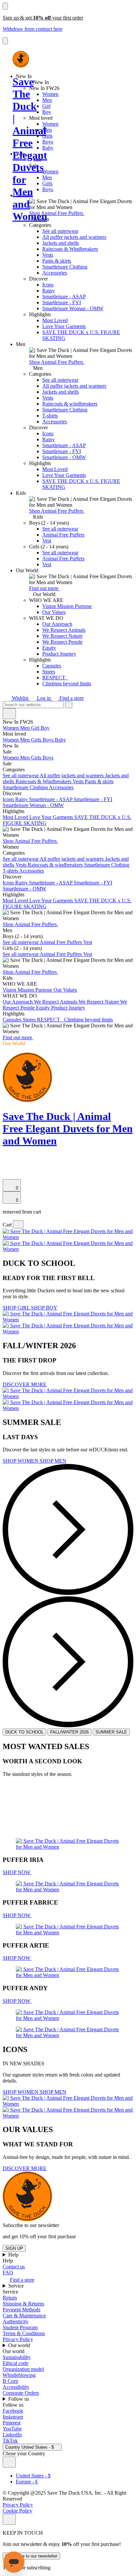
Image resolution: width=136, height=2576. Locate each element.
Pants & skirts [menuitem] (99, 781)
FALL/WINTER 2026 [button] (69, 1732)
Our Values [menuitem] (65, 990)
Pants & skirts (57, 261)
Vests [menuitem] (79, 781)
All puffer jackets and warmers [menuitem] (72, 775)
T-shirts (50, 416)
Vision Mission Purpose (67, 606)
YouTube (12, 2429)
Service (17, 2286)
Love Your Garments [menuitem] (52, 817)
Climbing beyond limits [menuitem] (88, 1020)
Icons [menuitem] (9, 799)
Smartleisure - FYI (62, 302)
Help (14, 2255)
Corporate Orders (21, 2393)
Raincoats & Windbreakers (70, 249)
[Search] (6, 1159)
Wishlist (20, 698)
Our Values (54, 612)
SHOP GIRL (17, 1308)
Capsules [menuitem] (13, 1020)
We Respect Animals (64, 630)
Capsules (52, 666)
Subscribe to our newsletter (31, 2556)
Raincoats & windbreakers (70, 404)
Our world (20, 2345)
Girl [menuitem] (36, 728)
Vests (48, 255)
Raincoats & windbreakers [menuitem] (56, 865)
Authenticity (16, 2321)
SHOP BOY (44, 1308)
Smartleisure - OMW (64, 457)
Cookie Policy (17, 2511)
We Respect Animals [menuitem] (56, 1002)
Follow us (19, 2399)
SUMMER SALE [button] (111, 1732)
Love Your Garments (64, 326)
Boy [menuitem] (45, 728)
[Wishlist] (7, 1176)
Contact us (14, 2267)
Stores (49, 672)
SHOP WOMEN (21, 1461)
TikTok (10, 2441)
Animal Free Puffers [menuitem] (61, 942)
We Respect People (62, 642)
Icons (48, 285)
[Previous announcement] (5, 6)
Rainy (49, 291)
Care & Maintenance (24, 2316)
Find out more (44, 588)
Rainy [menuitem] (22, 799)
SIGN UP (14, 2248)
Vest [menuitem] (88, 942)
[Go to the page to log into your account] (6, 1167)
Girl (46, 106)
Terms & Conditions (24, 2333)
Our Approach (57, 624)
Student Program (20, 2327)
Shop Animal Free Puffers (57, 213)
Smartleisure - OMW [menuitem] (24, 889)
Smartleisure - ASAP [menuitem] (51, 799)
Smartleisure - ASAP (64, 297)
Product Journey (59, 654)
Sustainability (17, 2357)
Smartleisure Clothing (65, 267)
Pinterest (12, 2423)
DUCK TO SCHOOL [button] (24, 1732)
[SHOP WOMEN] (68, 2024)
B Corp (10, 2381)
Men (47, 100)
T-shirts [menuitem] (11, 871)
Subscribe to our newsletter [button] (31, 2225)
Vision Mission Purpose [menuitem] (28, 990)
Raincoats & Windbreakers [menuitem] (44, 781)
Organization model (23, 2369)
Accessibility (16, 2387)
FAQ (8, 2273)
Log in (44, 698)
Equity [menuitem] (44, 1008)
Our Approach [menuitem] (18, 1002)
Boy (47, 112)
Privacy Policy (18, 2339)
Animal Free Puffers (63, 535)
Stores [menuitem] (30, 1020)
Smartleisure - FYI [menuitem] (93, 799)
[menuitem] (68, 734)
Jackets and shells (61, 243)
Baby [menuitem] (60, 740)
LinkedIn (12, 2435)
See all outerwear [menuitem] (21, 775)
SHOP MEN (53, 1461)
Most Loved (55, 320)
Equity (49, 648)
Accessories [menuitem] (61, 787)
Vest (47, 541)
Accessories (55, 273)
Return (10, 2298)
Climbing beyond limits (67, 684)
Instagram (13, 2417)
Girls (47, 136)
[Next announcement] (5, 41)
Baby (48, 148)
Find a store (71, 698)
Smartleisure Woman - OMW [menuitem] (33, 805)
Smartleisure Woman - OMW (73, 308)
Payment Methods (21, 2310)
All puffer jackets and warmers (74, 237)
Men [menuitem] (26, 728)
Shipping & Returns (23, 2304)
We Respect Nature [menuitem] (99, 1002)
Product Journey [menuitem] (68, 1008)
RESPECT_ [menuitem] (51, 1020)
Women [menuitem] (11, 728)
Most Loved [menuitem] (16, 817)
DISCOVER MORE (25, 1384)
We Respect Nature (62, 636)
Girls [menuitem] (37, 740)
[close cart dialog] (18, 1224)
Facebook (13, 2411)
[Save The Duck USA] (21, 59)
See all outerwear (60, 231)
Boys (48, 142)
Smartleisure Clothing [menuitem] (26, 787)
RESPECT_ (55, 678)
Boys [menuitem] (49, 740)
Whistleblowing (19, 2375)
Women (50, 94)
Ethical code (16, 2363)
